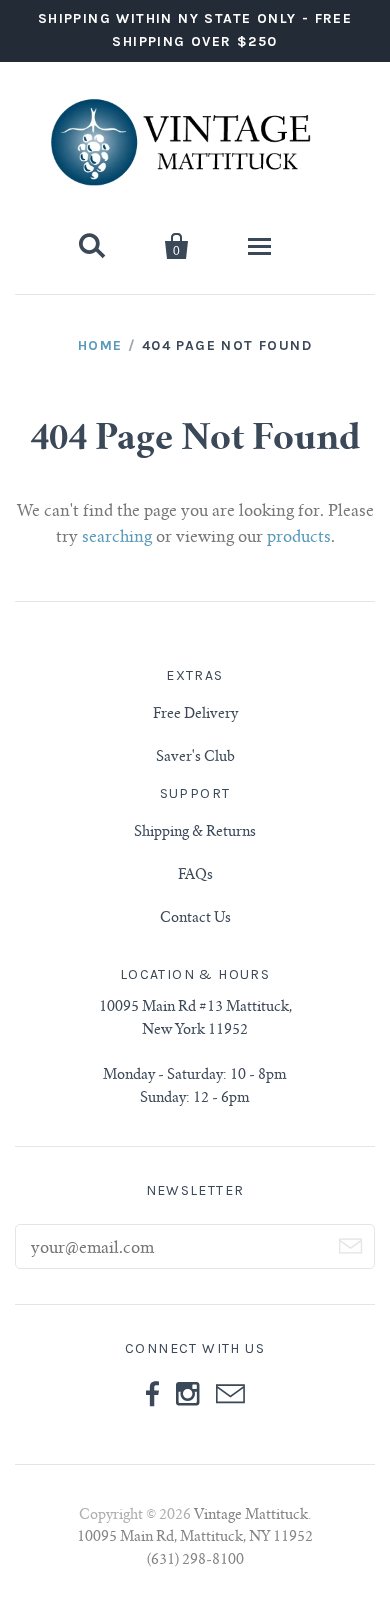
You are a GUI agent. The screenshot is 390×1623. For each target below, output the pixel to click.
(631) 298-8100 (195, 1561)
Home (100, 345)
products (299, 538)
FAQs (195, 876)
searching (117, 538)
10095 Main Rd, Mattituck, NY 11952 (195, 1538)
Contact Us (195, 919)
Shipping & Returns (195, 833)
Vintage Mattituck (251, 1516)
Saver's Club (195, 758)
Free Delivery (195, 715)
